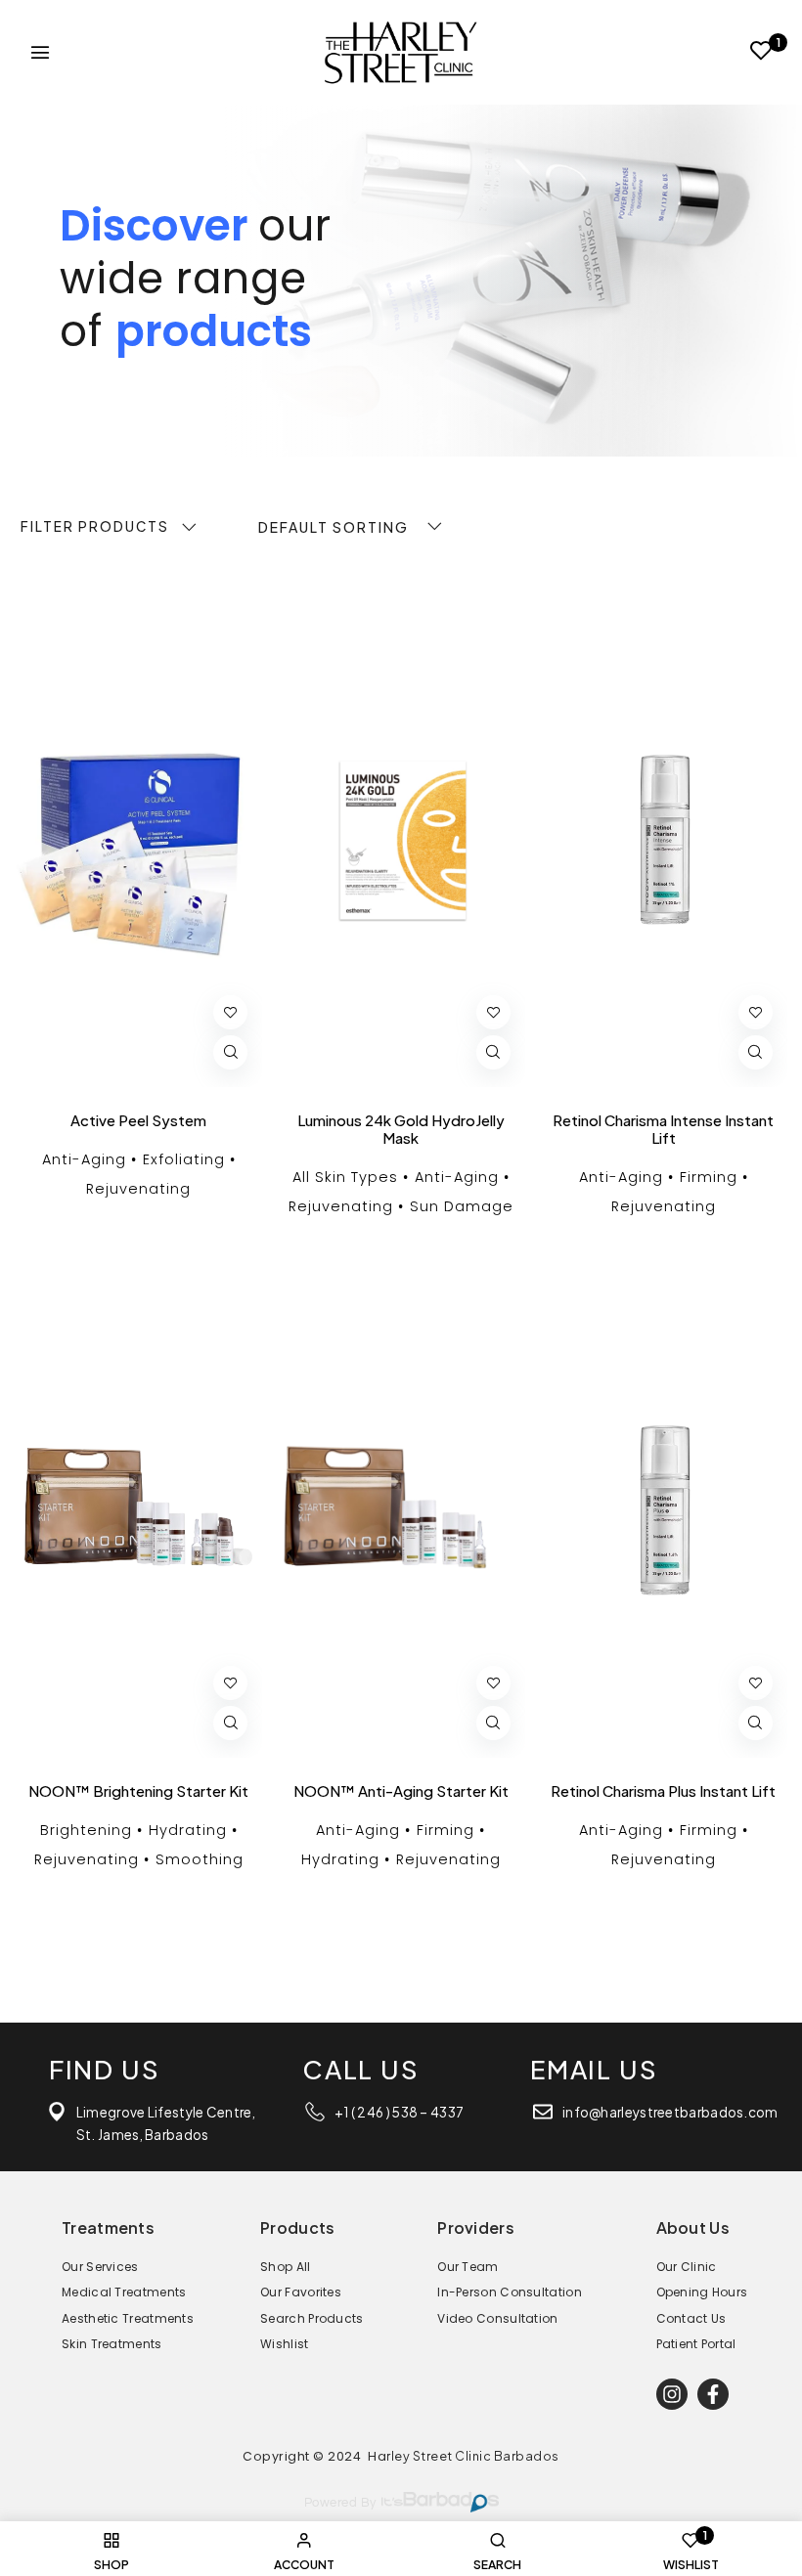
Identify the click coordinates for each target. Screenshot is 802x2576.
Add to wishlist (230, 1012)
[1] (761, 54)
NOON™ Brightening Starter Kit (138, 1791)
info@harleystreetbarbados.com (670, 2112)
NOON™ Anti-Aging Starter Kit (401, 1791)
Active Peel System (138, 1120)
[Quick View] (230, 1052)
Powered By (340, 2503)
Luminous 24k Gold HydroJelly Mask (401, 1129)
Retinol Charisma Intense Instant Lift (663, 1129)
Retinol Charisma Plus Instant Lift (663, 1791)
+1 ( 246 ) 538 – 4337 (399, 2112)
